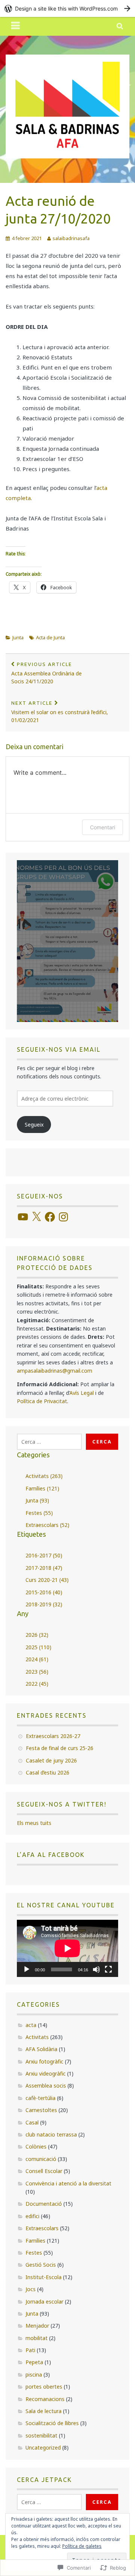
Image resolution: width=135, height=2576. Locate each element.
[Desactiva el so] (96, 1969)
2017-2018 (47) (44, 1568)
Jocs (31, 2289)
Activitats (37, 2037)
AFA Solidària (41, 2049)
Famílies (35, 2241)
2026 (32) (37, 1635)
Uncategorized (43, 2448)
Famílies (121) (42, 1488)
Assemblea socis (46, 2086)
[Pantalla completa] (108, 1969)
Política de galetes (82, 2546)
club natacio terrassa (51, 2134)
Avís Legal (82, 1393)
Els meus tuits (34, 1823)
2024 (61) (37, 1659)
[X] (36, 1217)
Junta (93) (37, 1500)
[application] (67, 1948)
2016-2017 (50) (44, 1555)
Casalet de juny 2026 (51, 1760)
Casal (32, 2122)
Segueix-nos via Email (59, 1049)
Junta (18, 637)
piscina (34, 2375)
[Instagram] (63, 1217)
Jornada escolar (44, 2302)
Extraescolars (42, 2228)
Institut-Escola (43, 2277)
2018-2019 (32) (44, 1604)
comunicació (41, 2159)
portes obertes (44, 2387)
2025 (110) (38, 1647)
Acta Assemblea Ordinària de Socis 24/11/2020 (46, 673)
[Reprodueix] (27, 1969)
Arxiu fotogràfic (44, 2061)
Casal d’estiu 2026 (48, 1772)
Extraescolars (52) (47, 1525)
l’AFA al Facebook (51, 1855)
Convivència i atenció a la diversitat (68, 2183)
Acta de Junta (50, 637)
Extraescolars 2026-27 (53, 1736)
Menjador (37, 2326)
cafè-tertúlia (40, 2098)
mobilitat (37, 2338)
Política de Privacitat (42, 1401)
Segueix (34, 1125)
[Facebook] (50, 1217)
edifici (32, 2216)
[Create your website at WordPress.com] (67, 8)
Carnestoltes (41, 2110)
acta (31, 2025)
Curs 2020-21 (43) (47, 1580)
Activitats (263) (44, 1476)
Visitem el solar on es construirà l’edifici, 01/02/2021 (60, 712)
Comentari (103, 827)
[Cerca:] (49, 1442)
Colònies (36, 2146)
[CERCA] (120, 26)
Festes (34, 2253)
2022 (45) (37, 1684)
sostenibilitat (41, 2435)
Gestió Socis (41, 2265)
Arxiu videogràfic (46, 2073)
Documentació (44, 2204)
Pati (30, 2350)
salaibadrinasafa (71, 238)
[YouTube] (23, 1217)
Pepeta (34, 2362)
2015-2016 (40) (44, 1592)
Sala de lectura (43, 2411)
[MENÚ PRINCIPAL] (16, 26)
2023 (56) (37, 1672)
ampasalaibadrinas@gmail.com (55, 1371)
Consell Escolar (44, 2171)
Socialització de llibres (52, 2423)
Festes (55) (39, 1513)
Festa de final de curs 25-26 (60, 1748)
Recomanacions (45, 2399)
